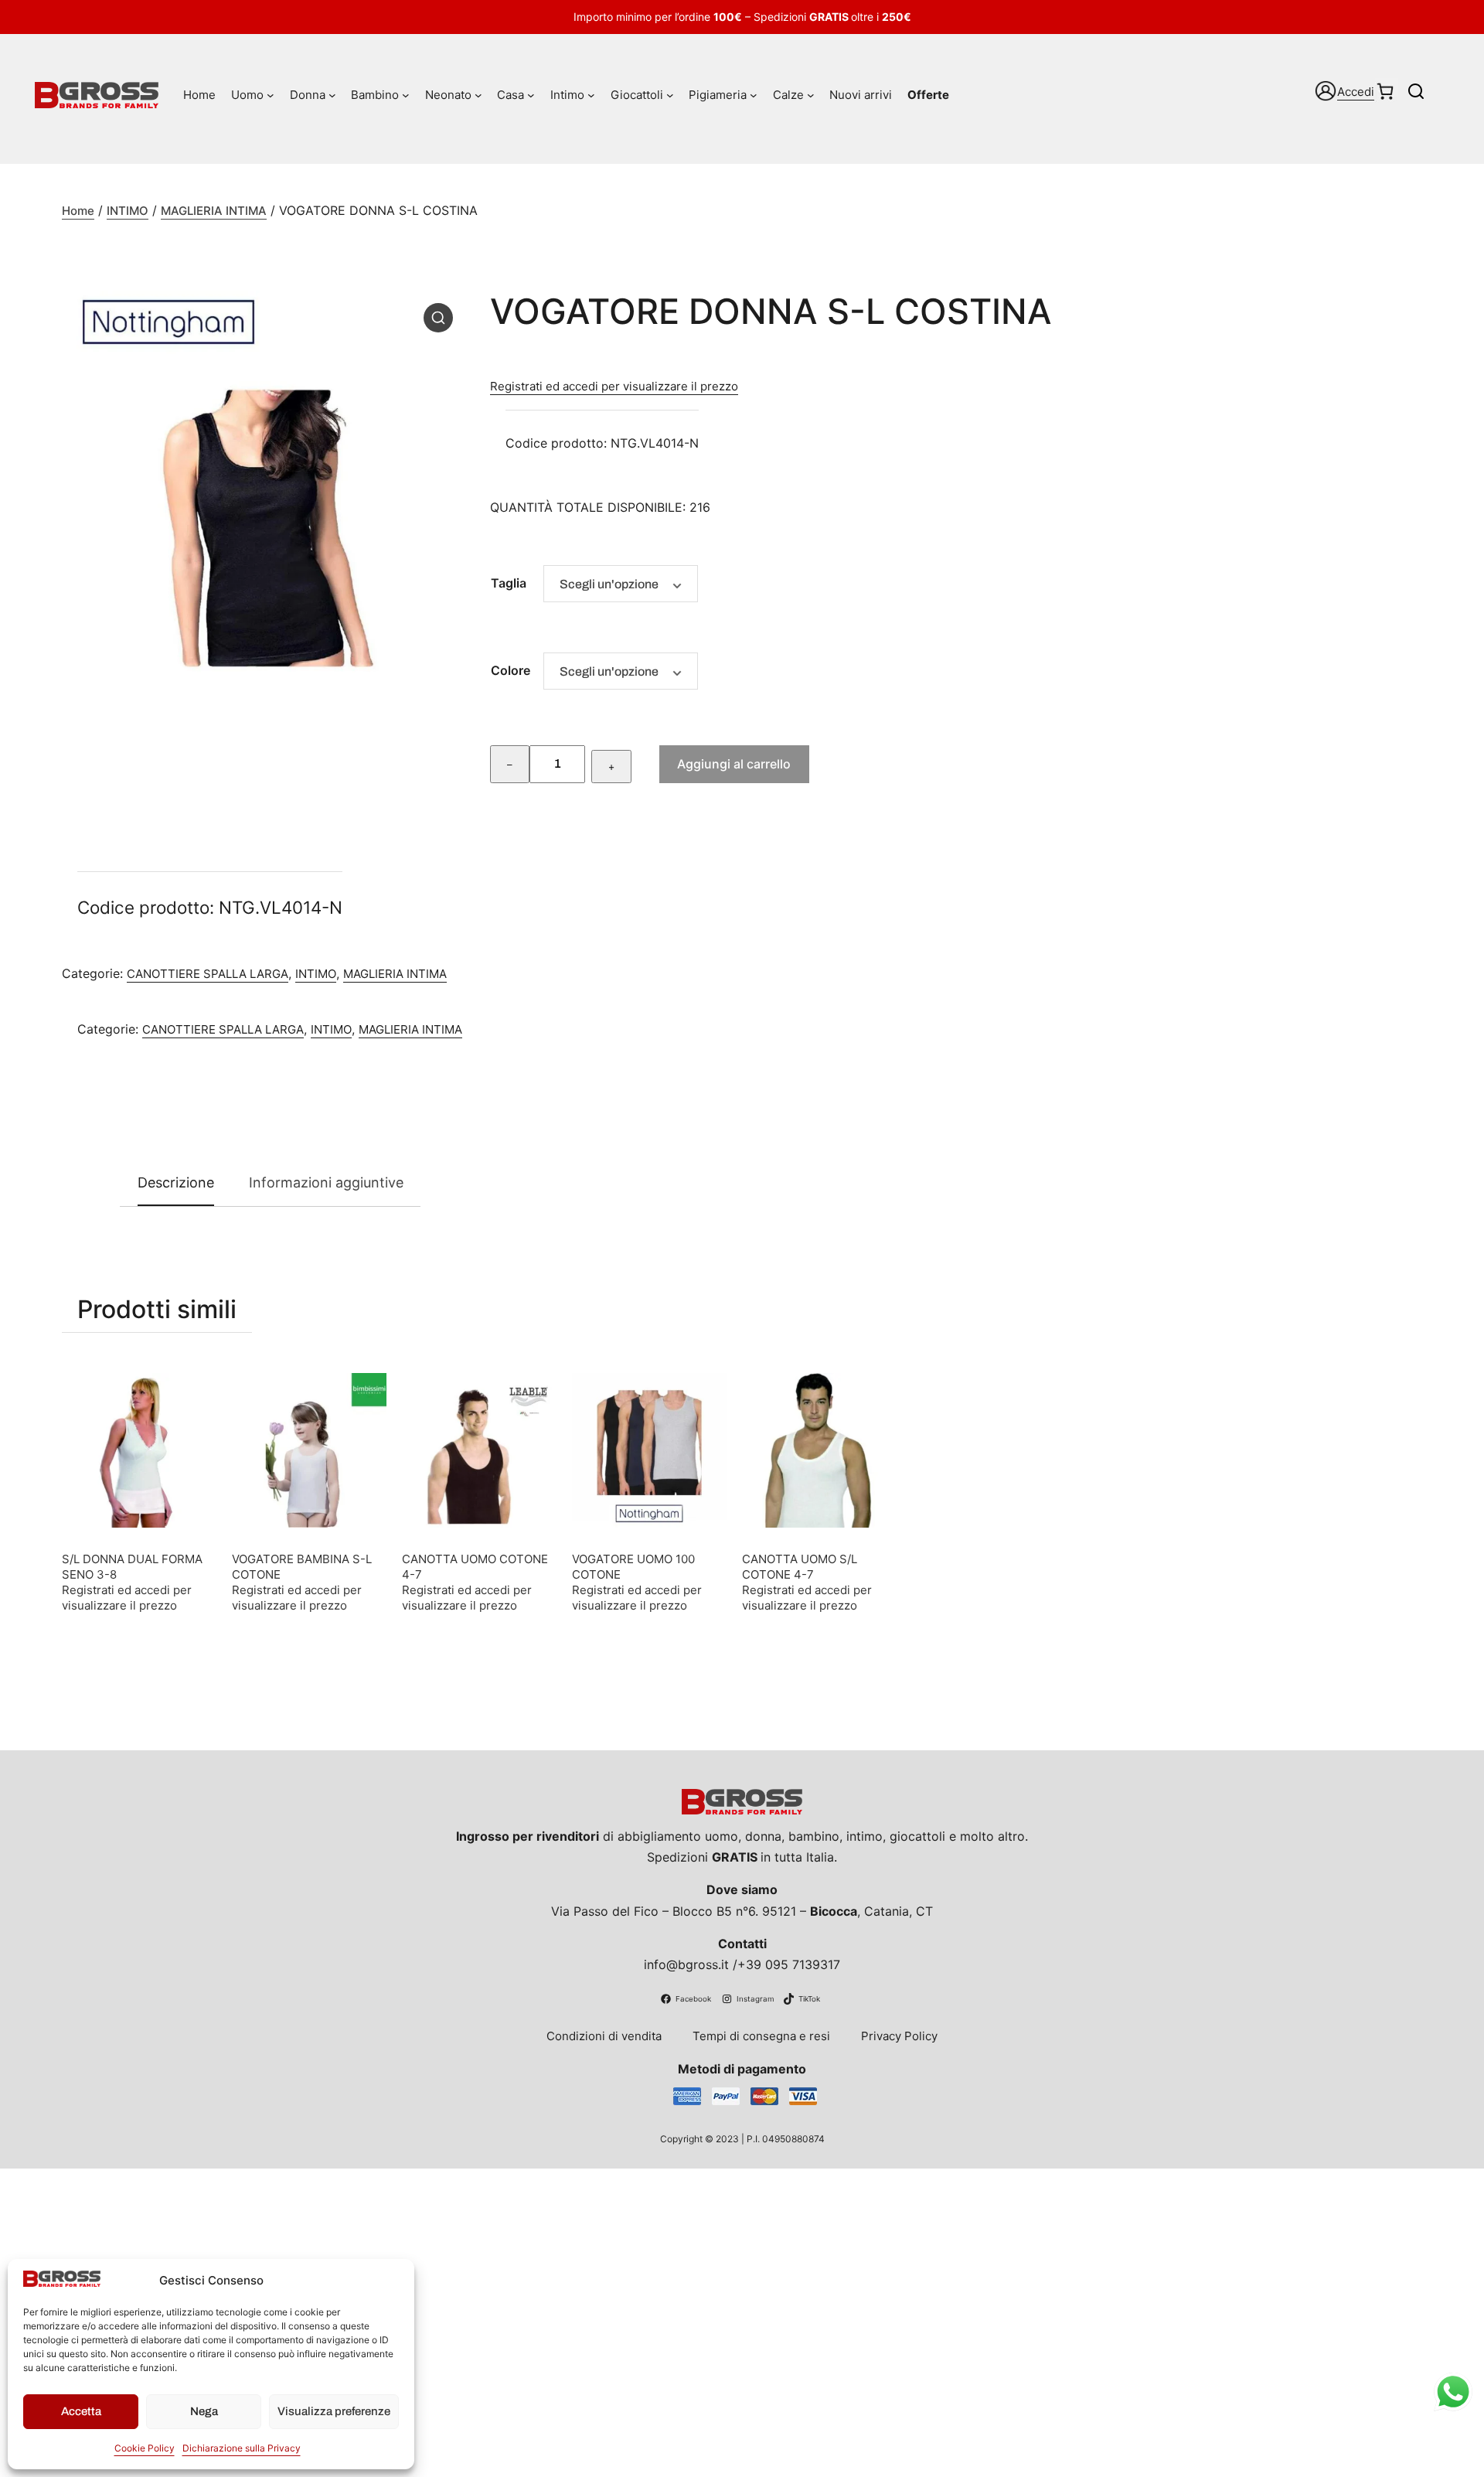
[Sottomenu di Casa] (531, 95)
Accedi (1356, 92)
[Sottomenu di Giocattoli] (670, 95)
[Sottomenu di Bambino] (406, 95)
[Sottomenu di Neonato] (478, 95)
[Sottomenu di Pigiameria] (754, 95)
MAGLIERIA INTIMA (214, 211)
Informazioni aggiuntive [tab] (326, 1182)
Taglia (509, 583)
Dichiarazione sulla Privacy (242, 2448)
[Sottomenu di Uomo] (271, 95)
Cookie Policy (145, 2448)
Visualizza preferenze (334, 2411)
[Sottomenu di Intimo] (591, 95)
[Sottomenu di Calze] (811, 95)
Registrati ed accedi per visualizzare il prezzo (614, 386)
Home (78, 211)
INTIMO (128, 211)
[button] (438, 318)
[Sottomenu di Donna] (332, 95)
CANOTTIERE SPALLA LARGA (208, 974)
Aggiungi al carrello (734, 764)
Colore (511, 670)
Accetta (81, 2411)
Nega (204, 2411)
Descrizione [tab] (176, 1182)
